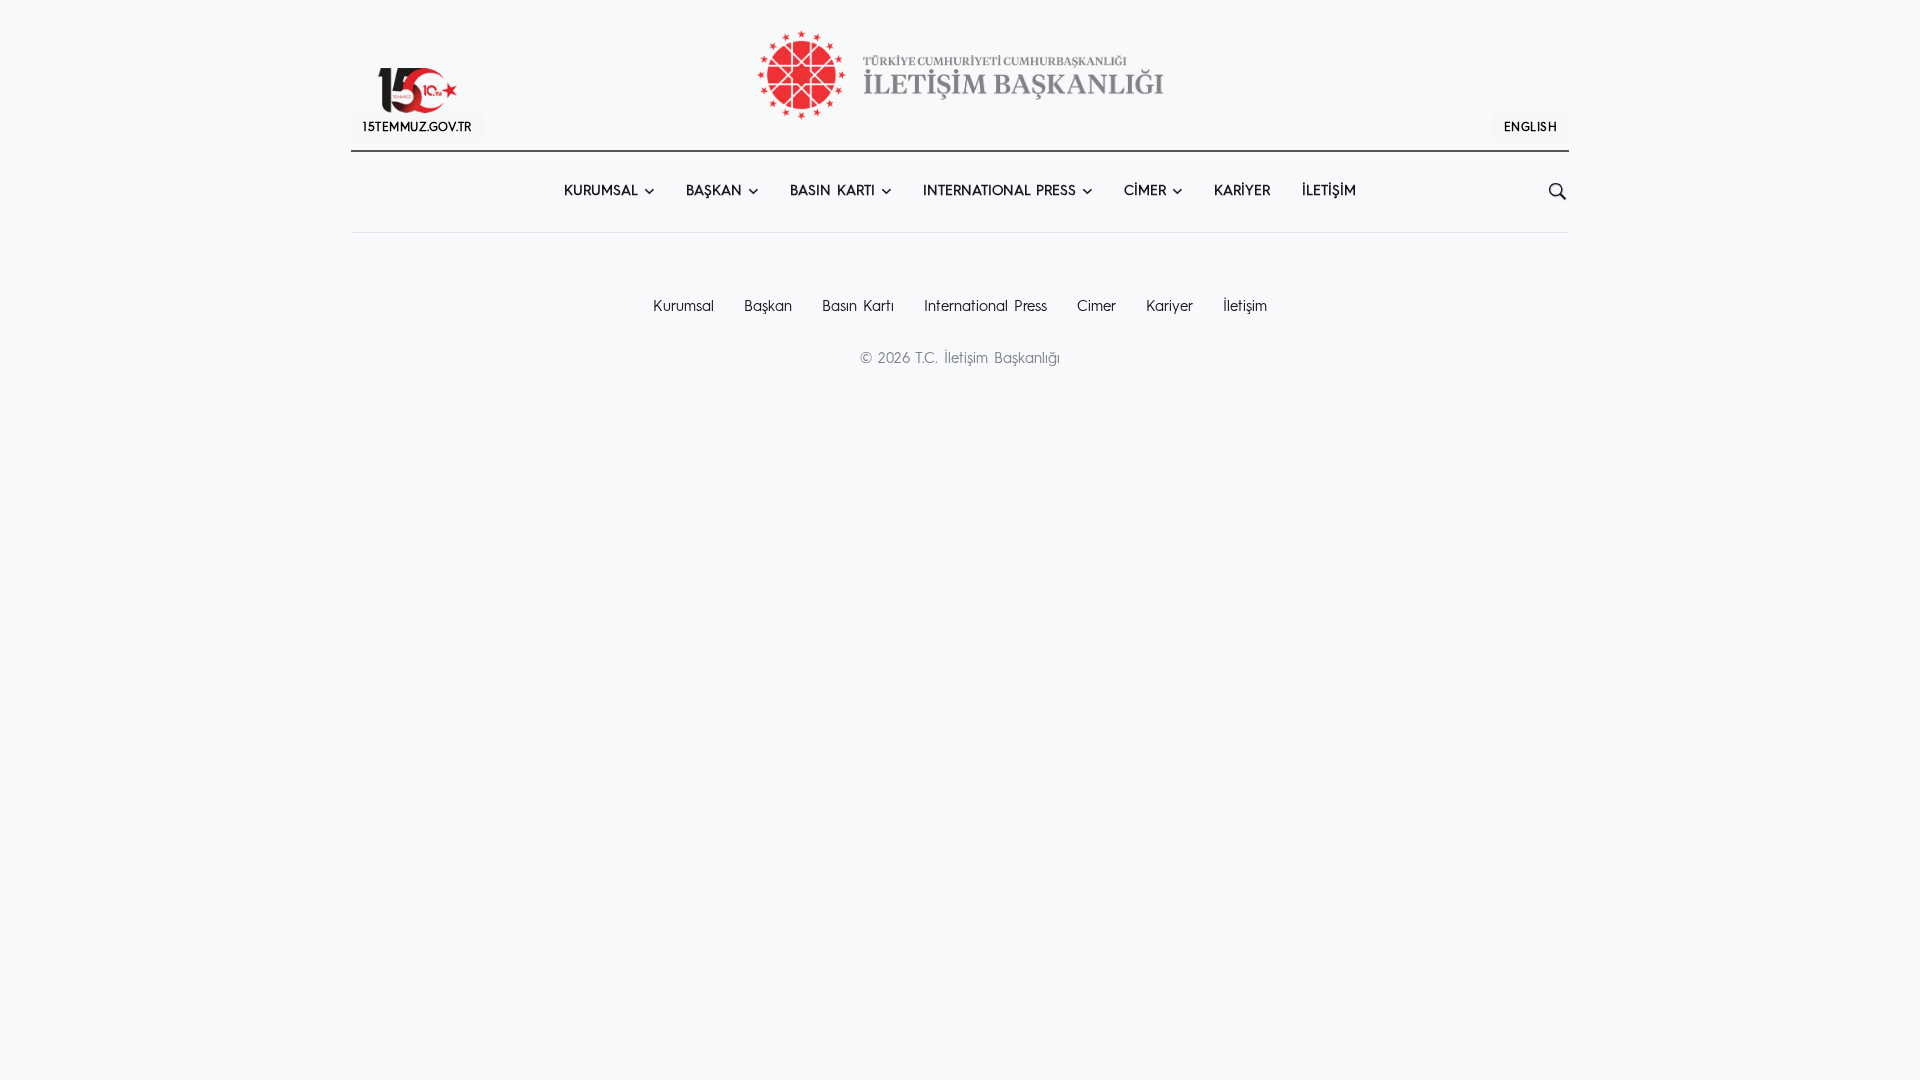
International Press (985, 307)
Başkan (714, 191)
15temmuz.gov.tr (417, 128)
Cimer (1145, 191)
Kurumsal (601, 191)
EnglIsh (1530, 128)
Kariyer (1242, 191)
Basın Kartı (832, 191)
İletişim (1329, 191)
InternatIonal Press (999, 191)
